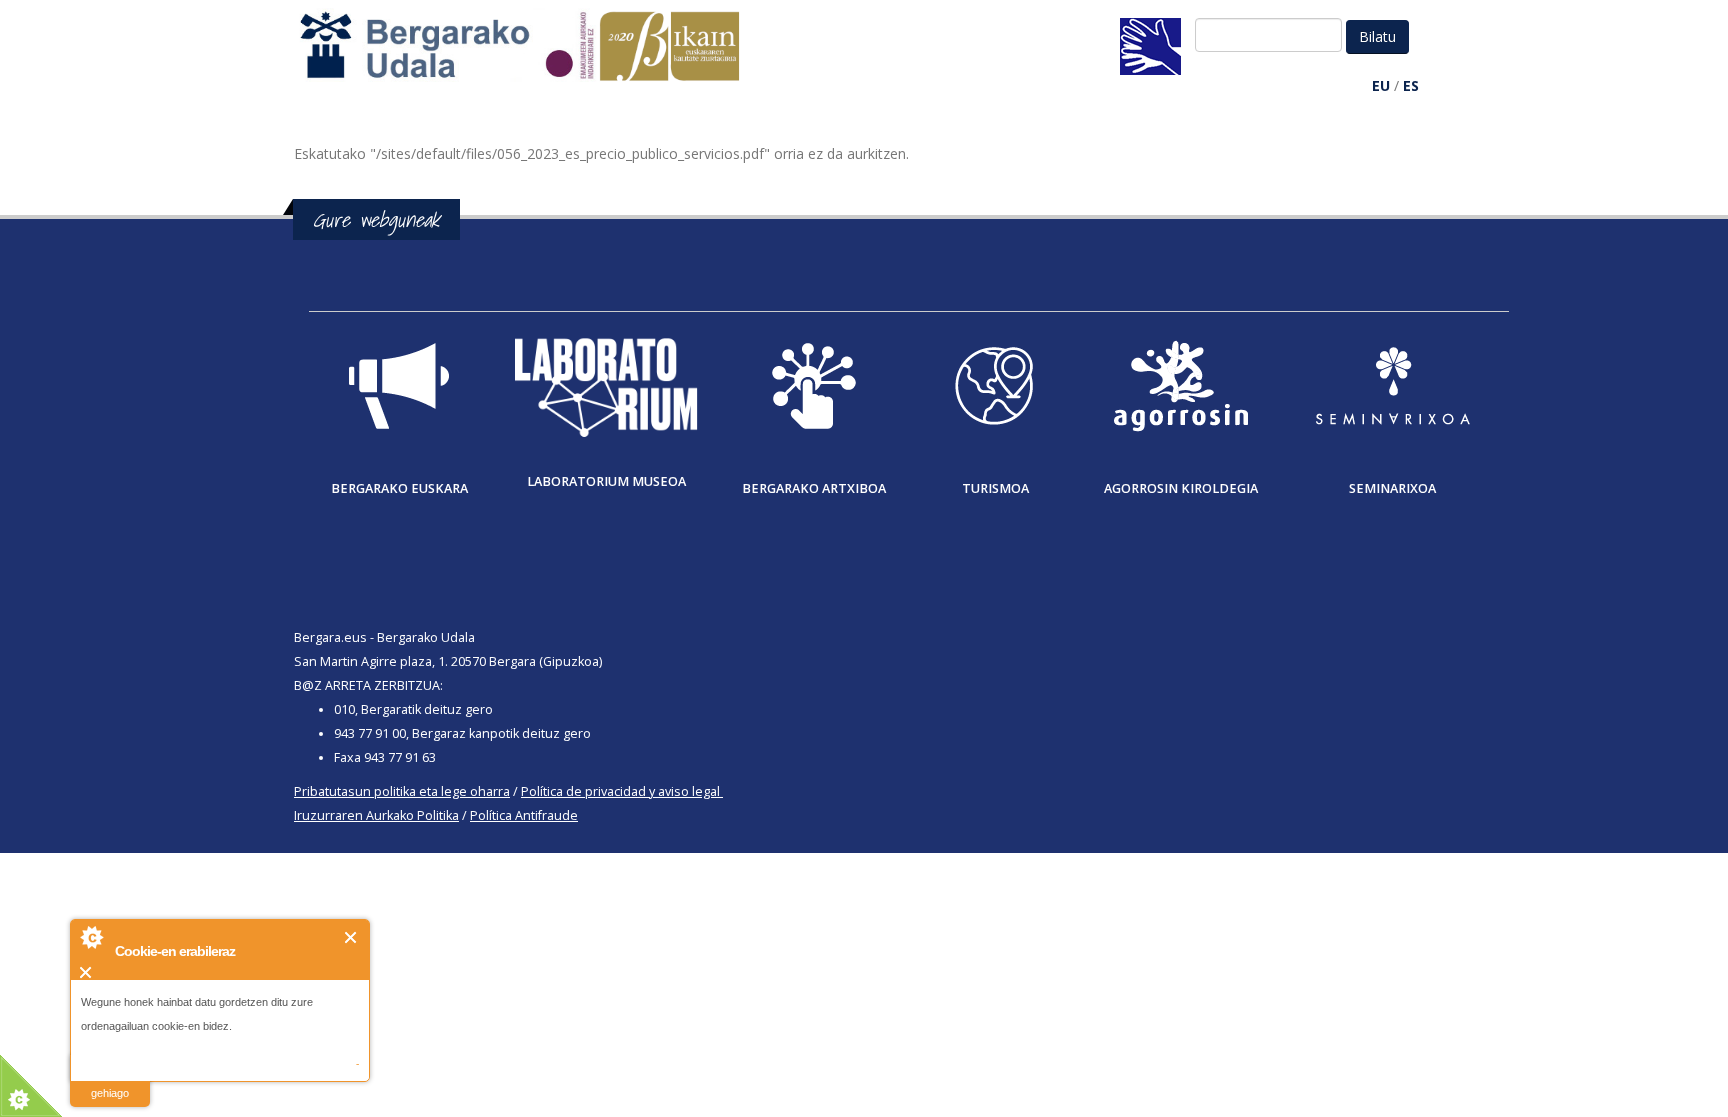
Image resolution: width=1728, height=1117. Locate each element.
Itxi (351, 937)
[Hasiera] (530, 55)
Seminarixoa (1392, 488)
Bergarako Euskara (399, 488)
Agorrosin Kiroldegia (1181, 488)
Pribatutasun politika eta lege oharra (402, 791)
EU (1381, 85)
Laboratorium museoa (606, 481)
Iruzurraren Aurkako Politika (376, 815)
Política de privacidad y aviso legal (620, 791)
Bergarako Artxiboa (814, 488)
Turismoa (995, 488)
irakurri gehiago (110, 1080)
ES (1411, 85)
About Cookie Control (91, 937)
